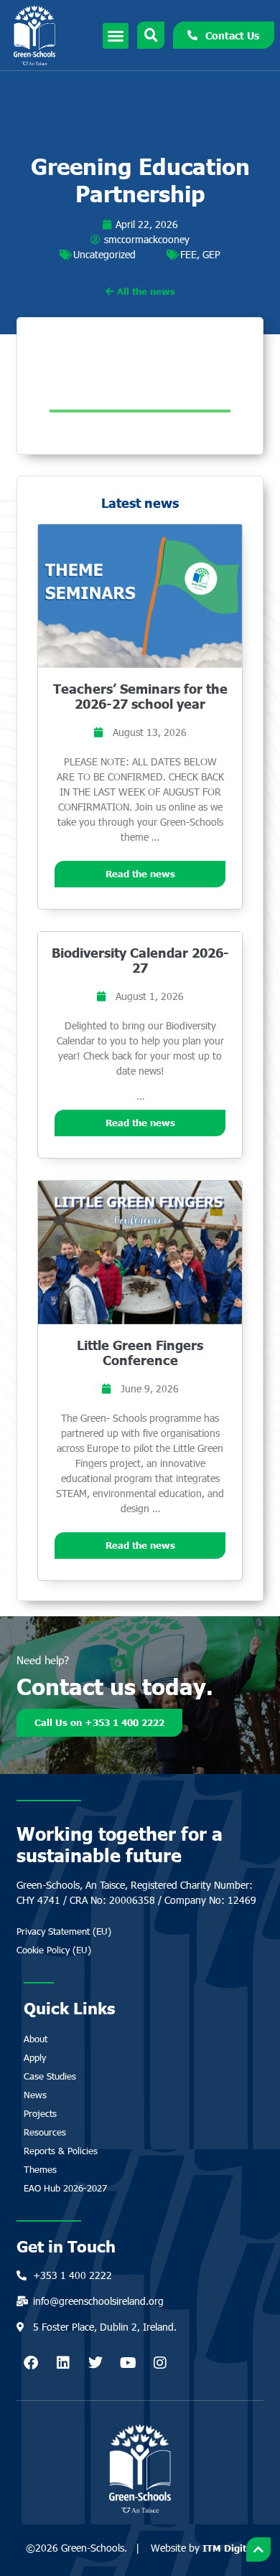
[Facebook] (31, 2363)
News (35, 2095)
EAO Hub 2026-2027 (65, 2188)
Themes (40, 2169)
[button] (116, 36)
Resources (45, 2132)
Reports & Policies (61, 2151)
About (36, 2039)
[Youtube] (128, 2363)
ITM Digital (229, 2548)
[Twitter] (95, 2363)
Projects (40, 2113)
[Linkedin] (63, 2363)
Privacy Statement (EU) (64, 1931)
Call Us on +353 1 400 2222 (99, 1722)
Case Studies (50, 2076)
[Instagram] (160, 2363)
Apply (35, 2057)
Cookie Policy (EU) (54, 1950)
